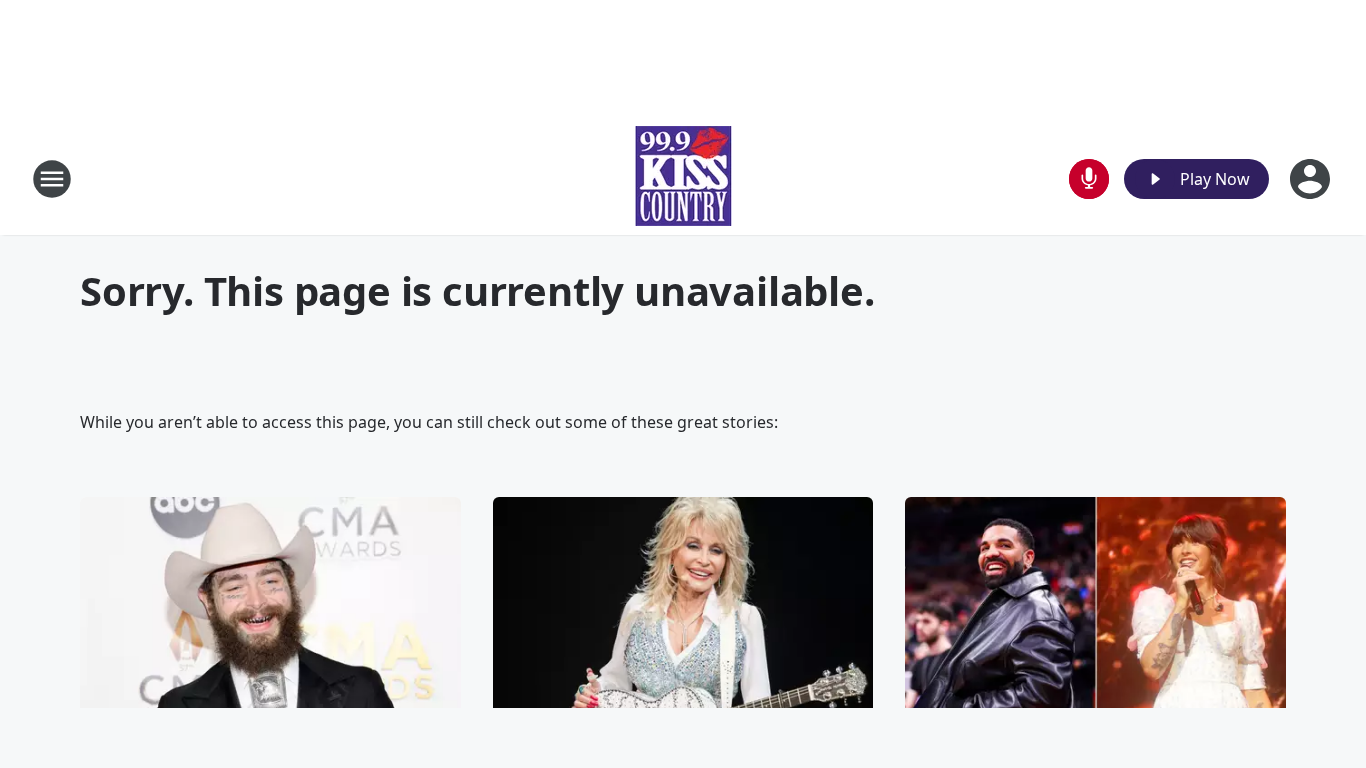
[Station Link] (683, 178)
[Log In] (1312, 179)
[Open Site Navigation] (52, 179)
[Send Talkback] (1089, 179)
